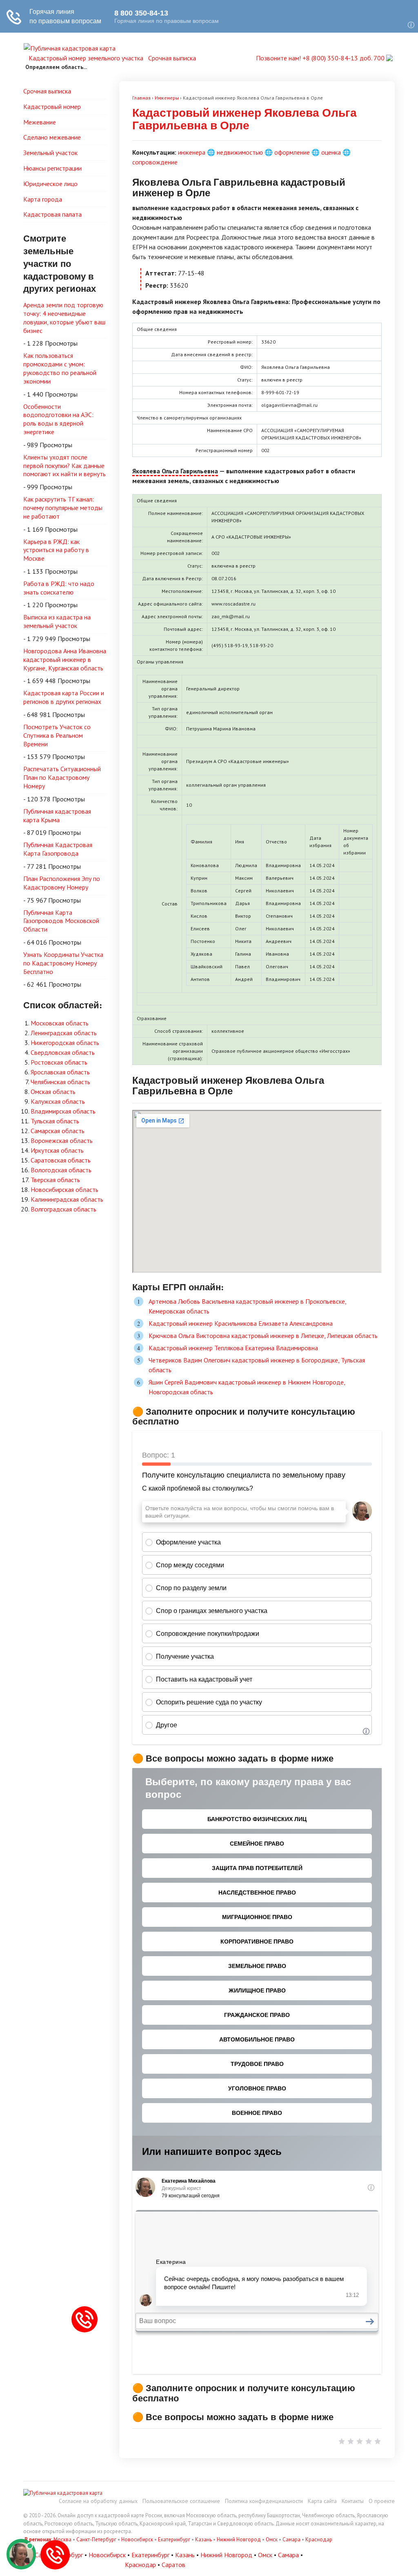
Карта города (43, 199)
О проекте (382, 2501)
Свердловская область (63, 1052)
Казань (203, 2539)
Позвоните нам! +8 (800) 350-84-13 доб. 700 (321, 58)
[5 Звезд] (378, 2441)
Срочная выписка (172, 58)
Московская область (60, 1023)
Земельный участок (50, 153)
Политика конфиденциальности (264, 2501)
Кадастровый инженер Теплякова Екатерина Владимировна (233, 1348)
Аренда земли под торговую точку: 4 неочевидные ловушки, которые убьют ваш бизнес (64, 317)
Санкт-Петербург (96, 2539)
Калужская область (58, 1101)
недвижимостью (240, 152)
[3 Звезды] (360, 2441)
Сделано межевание (52, 137)
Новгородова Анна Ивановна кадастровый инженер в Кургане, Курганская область (65, 659)
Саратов (173, 2565)
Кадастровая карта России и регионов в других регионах (64, 697)
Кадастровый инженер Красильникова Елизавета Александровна (241, 1323)
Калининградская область (67, 1199)
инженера (192, 152)
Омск (272, 2539)
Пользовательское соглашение (181, 2501)
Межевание (40, 122)
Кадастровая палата (52, 214)
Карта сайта (322, 2501)
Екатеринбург (174, 2539)
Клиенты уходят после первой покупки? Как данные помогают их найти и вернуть (64, 466)
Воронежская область (62, 1140)
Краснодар (319, 2539)
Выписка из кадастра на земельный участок (57, 621)
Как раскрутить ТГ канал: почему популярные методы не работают (63, 508)
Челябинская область (60, 1082)
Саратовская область (61, 1160)
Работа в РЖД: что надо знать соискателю (59, 588)
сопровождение (155, 162)
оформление (292, 152)
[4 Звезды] (369, 2441)
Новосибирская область (64, 1189)
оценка (331, 152)
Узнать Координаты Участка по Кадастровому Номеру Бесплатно (63, 963)
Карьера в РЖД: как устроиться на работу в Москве (56, 550)
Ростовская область (59, 1062)
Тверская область (55, 1180)
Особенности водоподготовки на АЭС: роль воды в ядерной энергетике (58, 419)
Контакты (353, 2501)
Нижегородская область (65, 1043)
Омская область (53, 1092)
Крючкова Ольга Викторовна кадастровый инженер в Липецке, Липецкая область (263, 1336)
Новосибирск (137, 2539)
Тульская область (55, 1121)
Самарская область (58, 1131)
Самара (291, 2539)
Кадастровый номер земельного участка (86, 58)
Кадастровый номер (52, 107)
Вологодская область (61, 1170)
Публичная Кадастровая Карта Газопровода (58, 849)
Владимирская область (63, 1111)
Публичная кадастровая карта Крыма (57, 815)
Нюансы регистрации (52, 168)
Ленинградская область (64, 1033)
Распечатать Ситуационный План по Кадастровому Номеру (62, 777)
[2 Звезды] (351, 2441)
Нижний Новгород (239, 2539)
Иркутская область (57, 1150)
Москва (62, 2539)
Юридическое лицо (50, 184)
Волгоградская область (63, 1209)
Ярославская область (60, 1072)
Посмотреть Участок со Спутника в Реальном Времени (57, 735)
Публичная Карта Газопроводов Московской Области (61, 921)
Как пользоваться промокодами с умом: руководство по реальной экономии (60, 368)
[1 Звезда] (342, 2441)
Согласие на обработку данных (98, 2501)
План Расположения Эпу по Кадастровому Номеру (62, 883)
